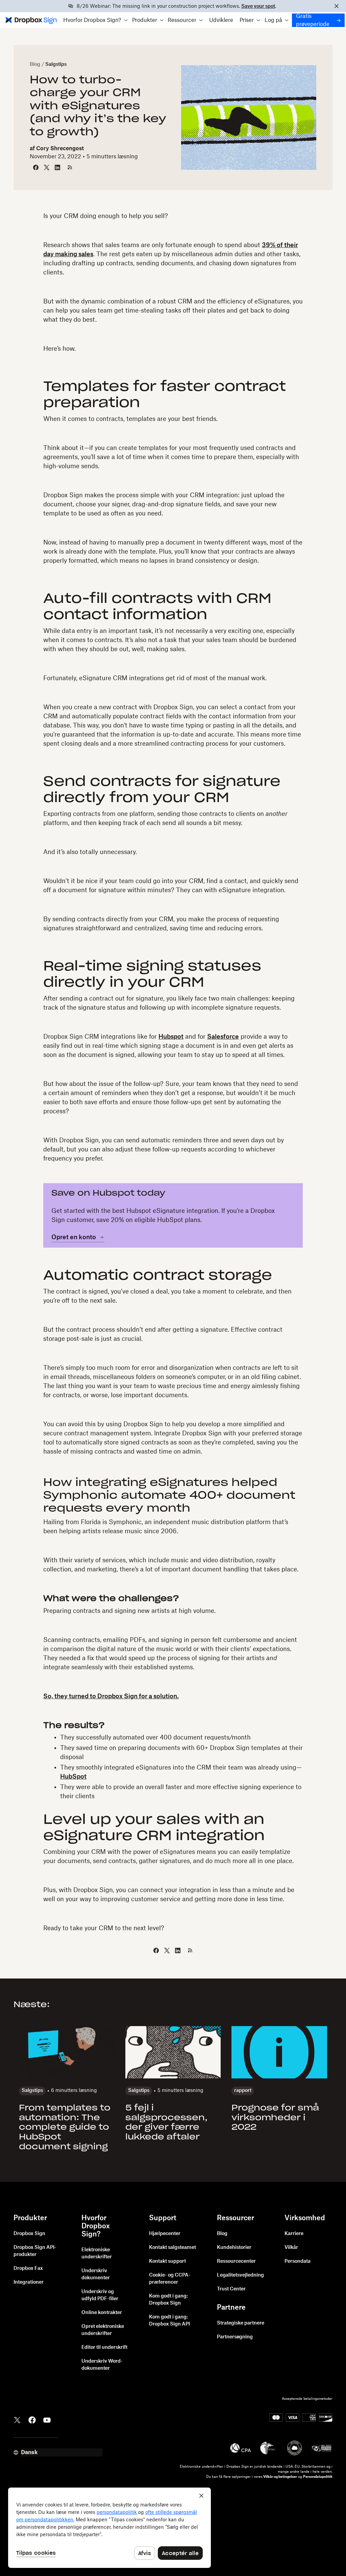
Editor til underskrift (104, 2347)
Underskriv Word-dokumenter (102, 2365)
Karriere (294, 2234)
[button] (96, 20)
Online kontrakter (102, 2313)
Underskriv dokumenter (96, 2274)
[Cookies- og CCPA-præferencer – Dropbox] (109, 2528)
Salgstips (56, 64)
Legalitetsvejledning (240, 2275)
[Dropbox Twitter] (17, 2419)
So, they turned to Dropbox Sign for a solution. (111, 1696)
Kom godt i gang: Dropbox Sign (168, 2300)
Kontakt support (167, 2261)
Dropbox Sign (29, 2234)
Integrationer (29, 2282)
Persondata (298, 2261)
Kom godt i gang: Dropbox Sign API (169, 2321)
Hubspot (171, 1037)
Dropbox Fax (28, 2268)
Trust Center (231, 2289)
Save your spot (258, 6)
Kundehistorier (234, 2248)
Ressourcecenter (236, 2261)
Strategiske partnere (241, 2323)
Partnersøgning (235, 2337)
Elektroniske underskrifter (97, 2253)
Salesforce (223, 1037)
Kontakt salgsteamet (172, 2248)
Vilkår (291, 2248)
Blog (35, 64)
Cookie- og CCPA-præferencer (170, 2279)
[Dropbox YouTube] (47, 2419)
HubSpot (73, 1777)
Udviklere (221, 20)
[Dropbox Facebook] (32, 2419)
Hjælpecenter (165, 2234)
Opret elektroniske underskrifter (103, 2330)
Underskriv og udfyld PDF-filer (100, 2295)
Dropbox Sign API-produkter (35, 2251)
